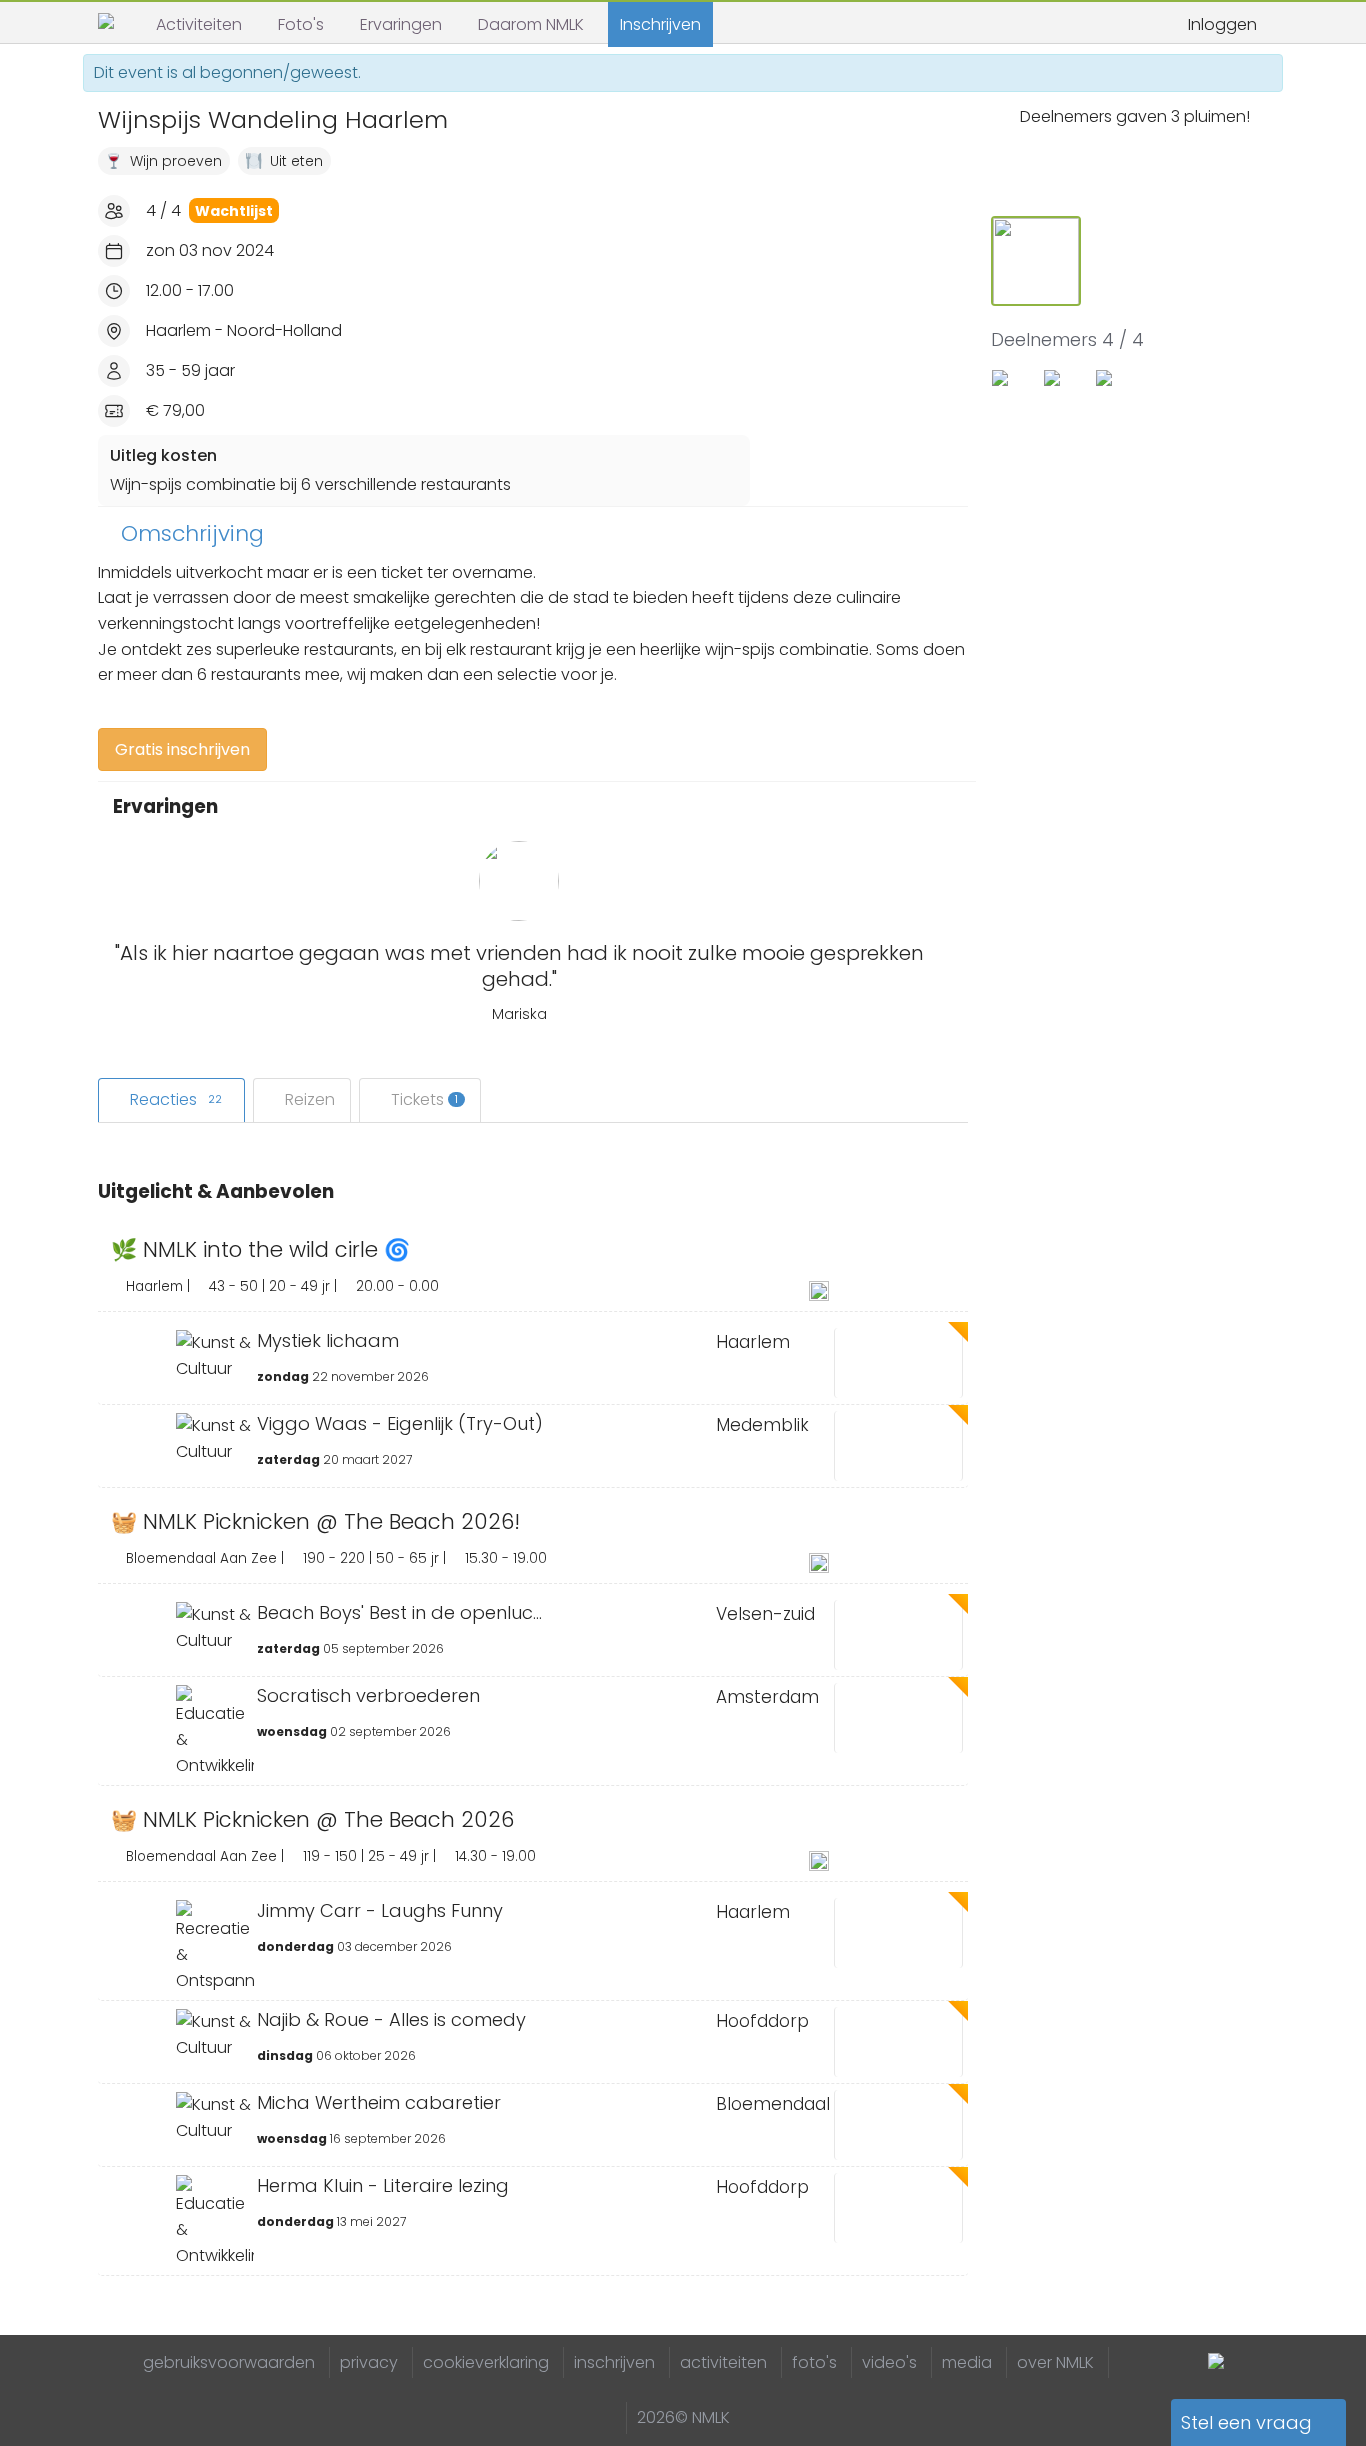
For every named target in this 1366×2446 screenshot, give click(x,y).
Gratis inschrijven (182, 749)
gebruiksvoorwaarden (229, 2362)
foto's (814, 2362)
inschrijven (614, 2362)
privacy (369, 2362)
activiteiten (723, 2362)
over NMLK (1055, 2362)
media (967, 2362)
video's (889, 2362)
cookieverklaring (486, 2362)
